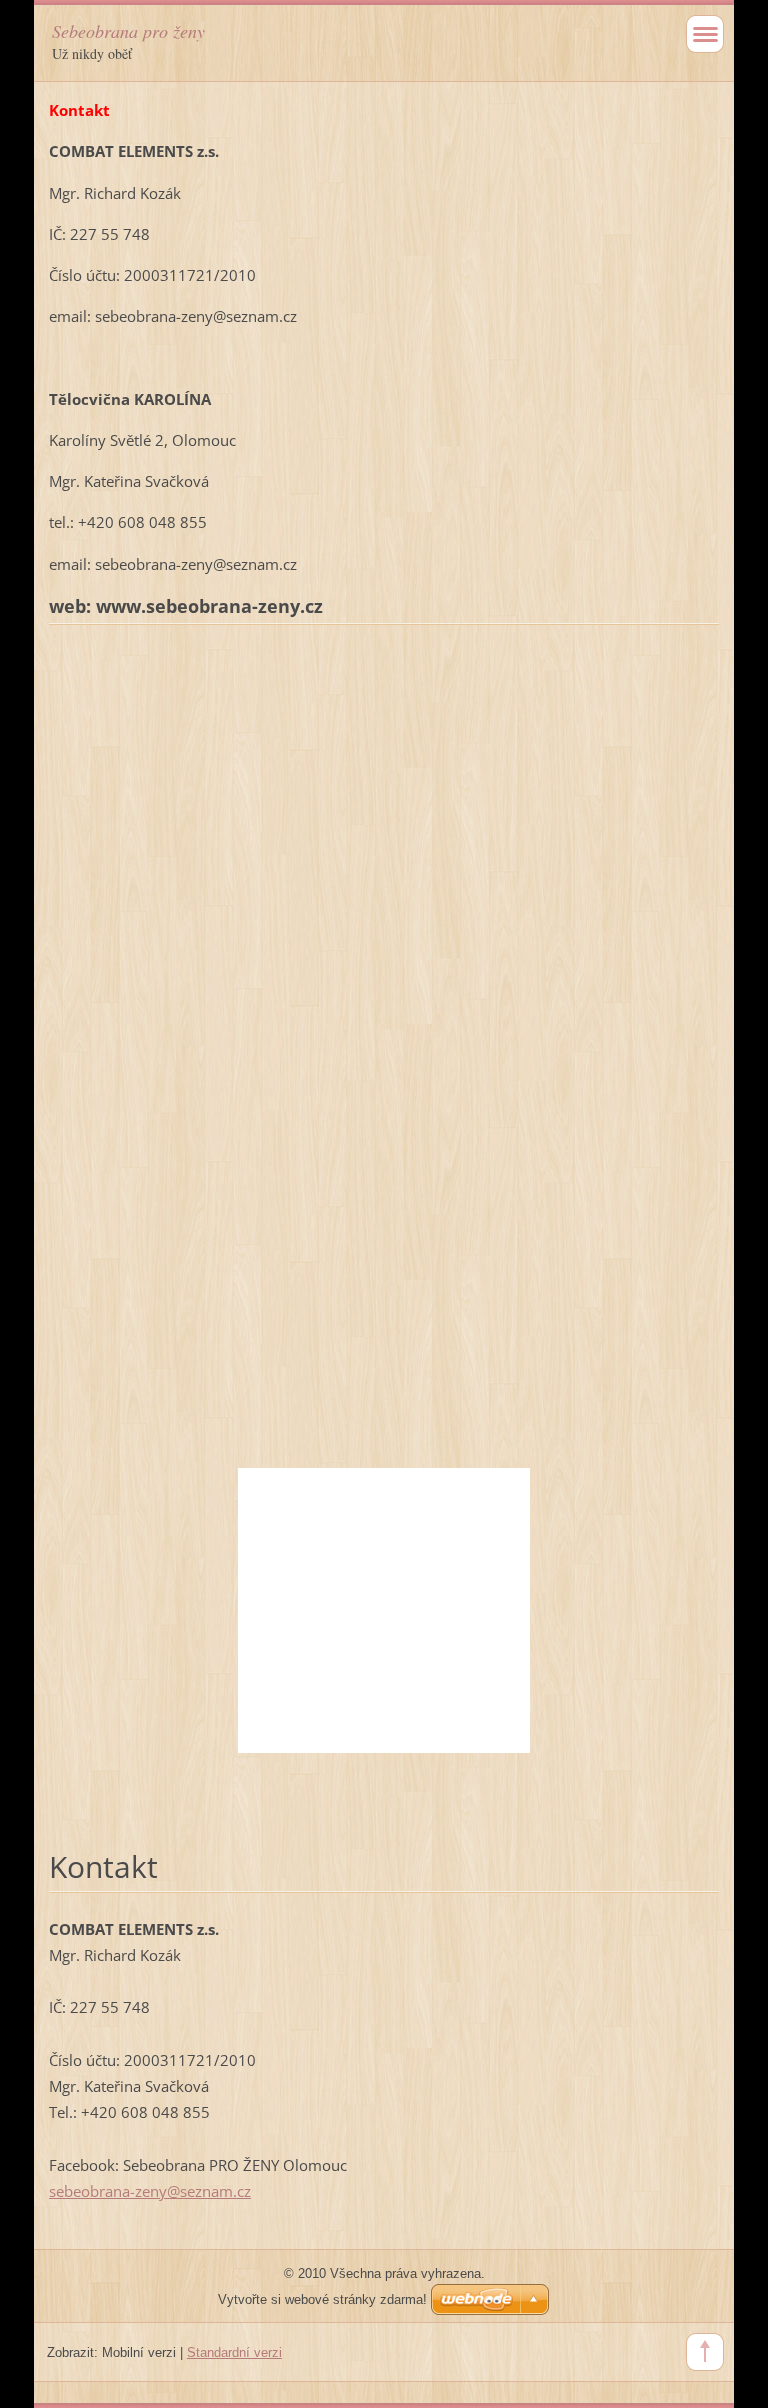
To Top (705, 2352)
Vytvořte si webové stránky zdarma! (322, 2299)
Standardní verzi (234, 2352)
